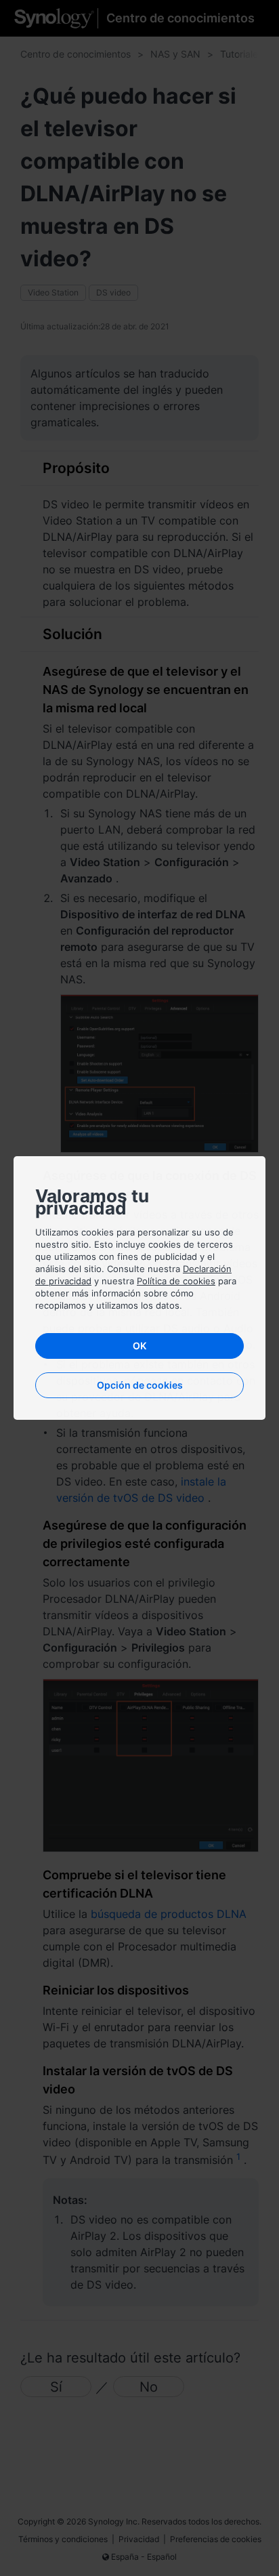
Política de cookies (176, 1281)
